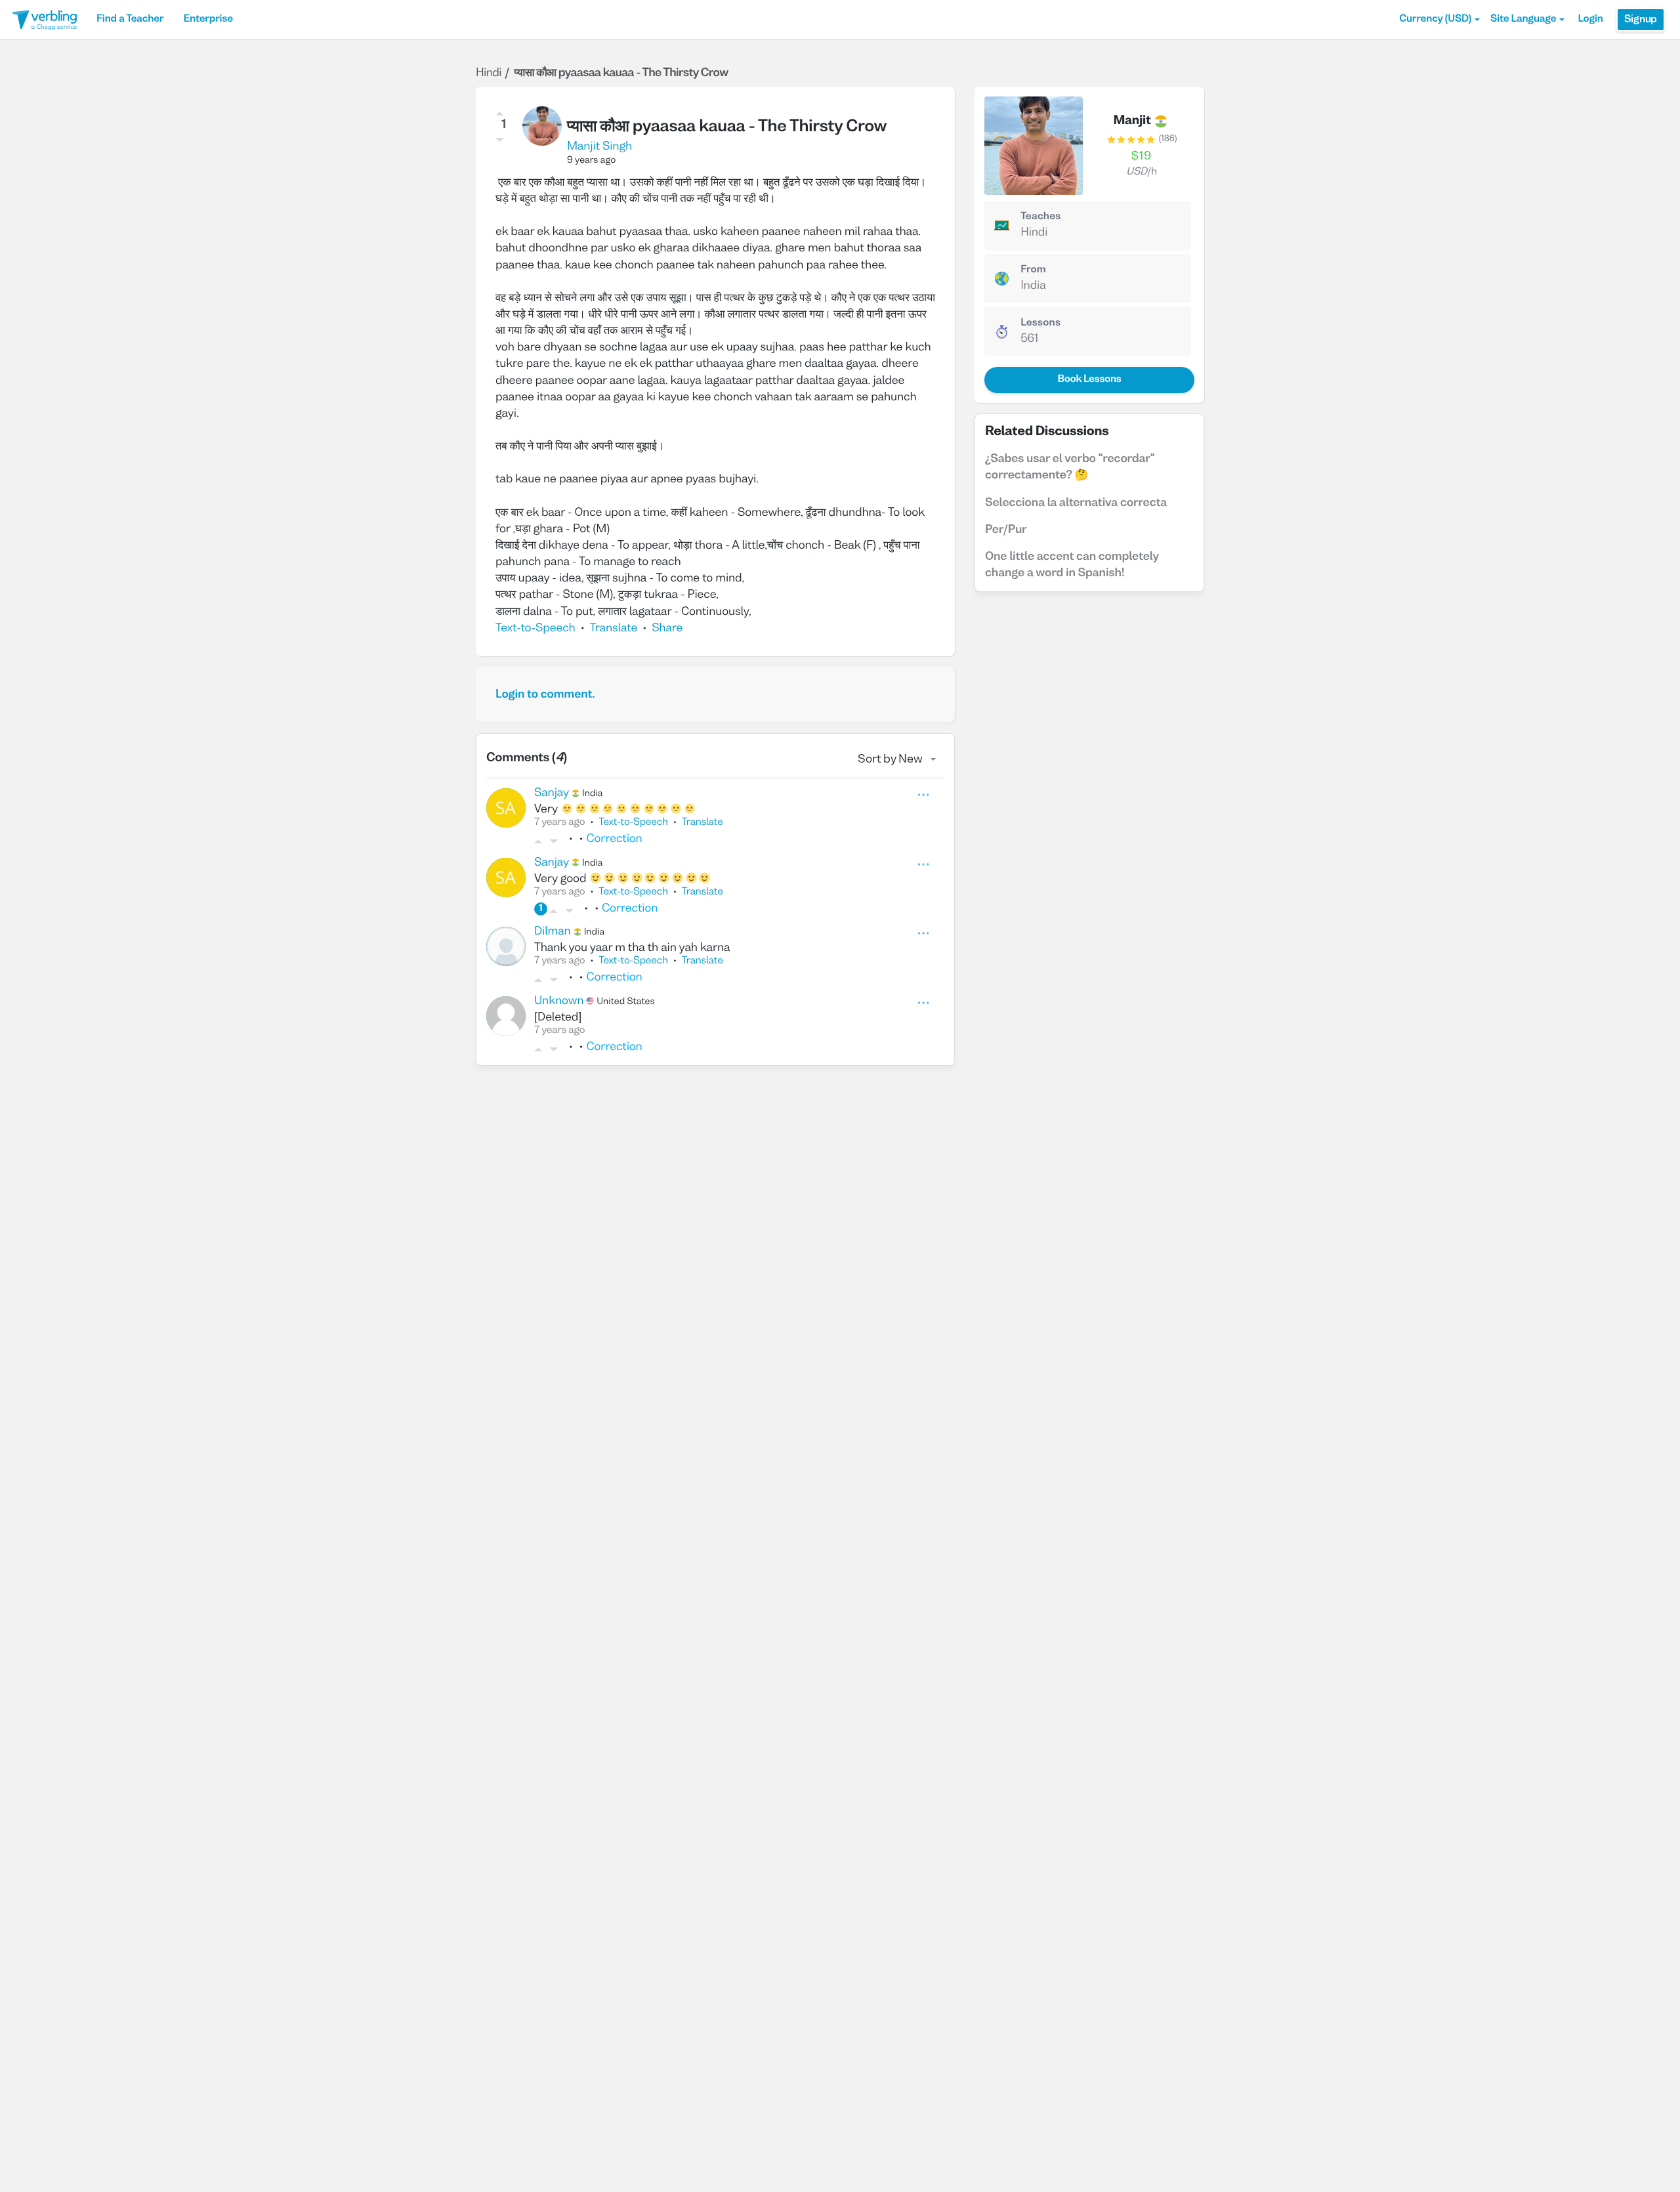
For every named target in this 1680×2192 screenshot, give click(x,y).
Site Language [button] (1523, 20)
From (1033, 270)
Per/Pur (1006, 530)
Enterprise (208, 20)
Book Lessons (1089, 380)
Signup (1641, 20)
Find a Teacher (130, 20)
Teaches (1040, 217)
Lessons (1040, 324)
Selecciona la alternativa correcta (1076, 503)
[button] (1439, 20)
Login (1590, 20)
